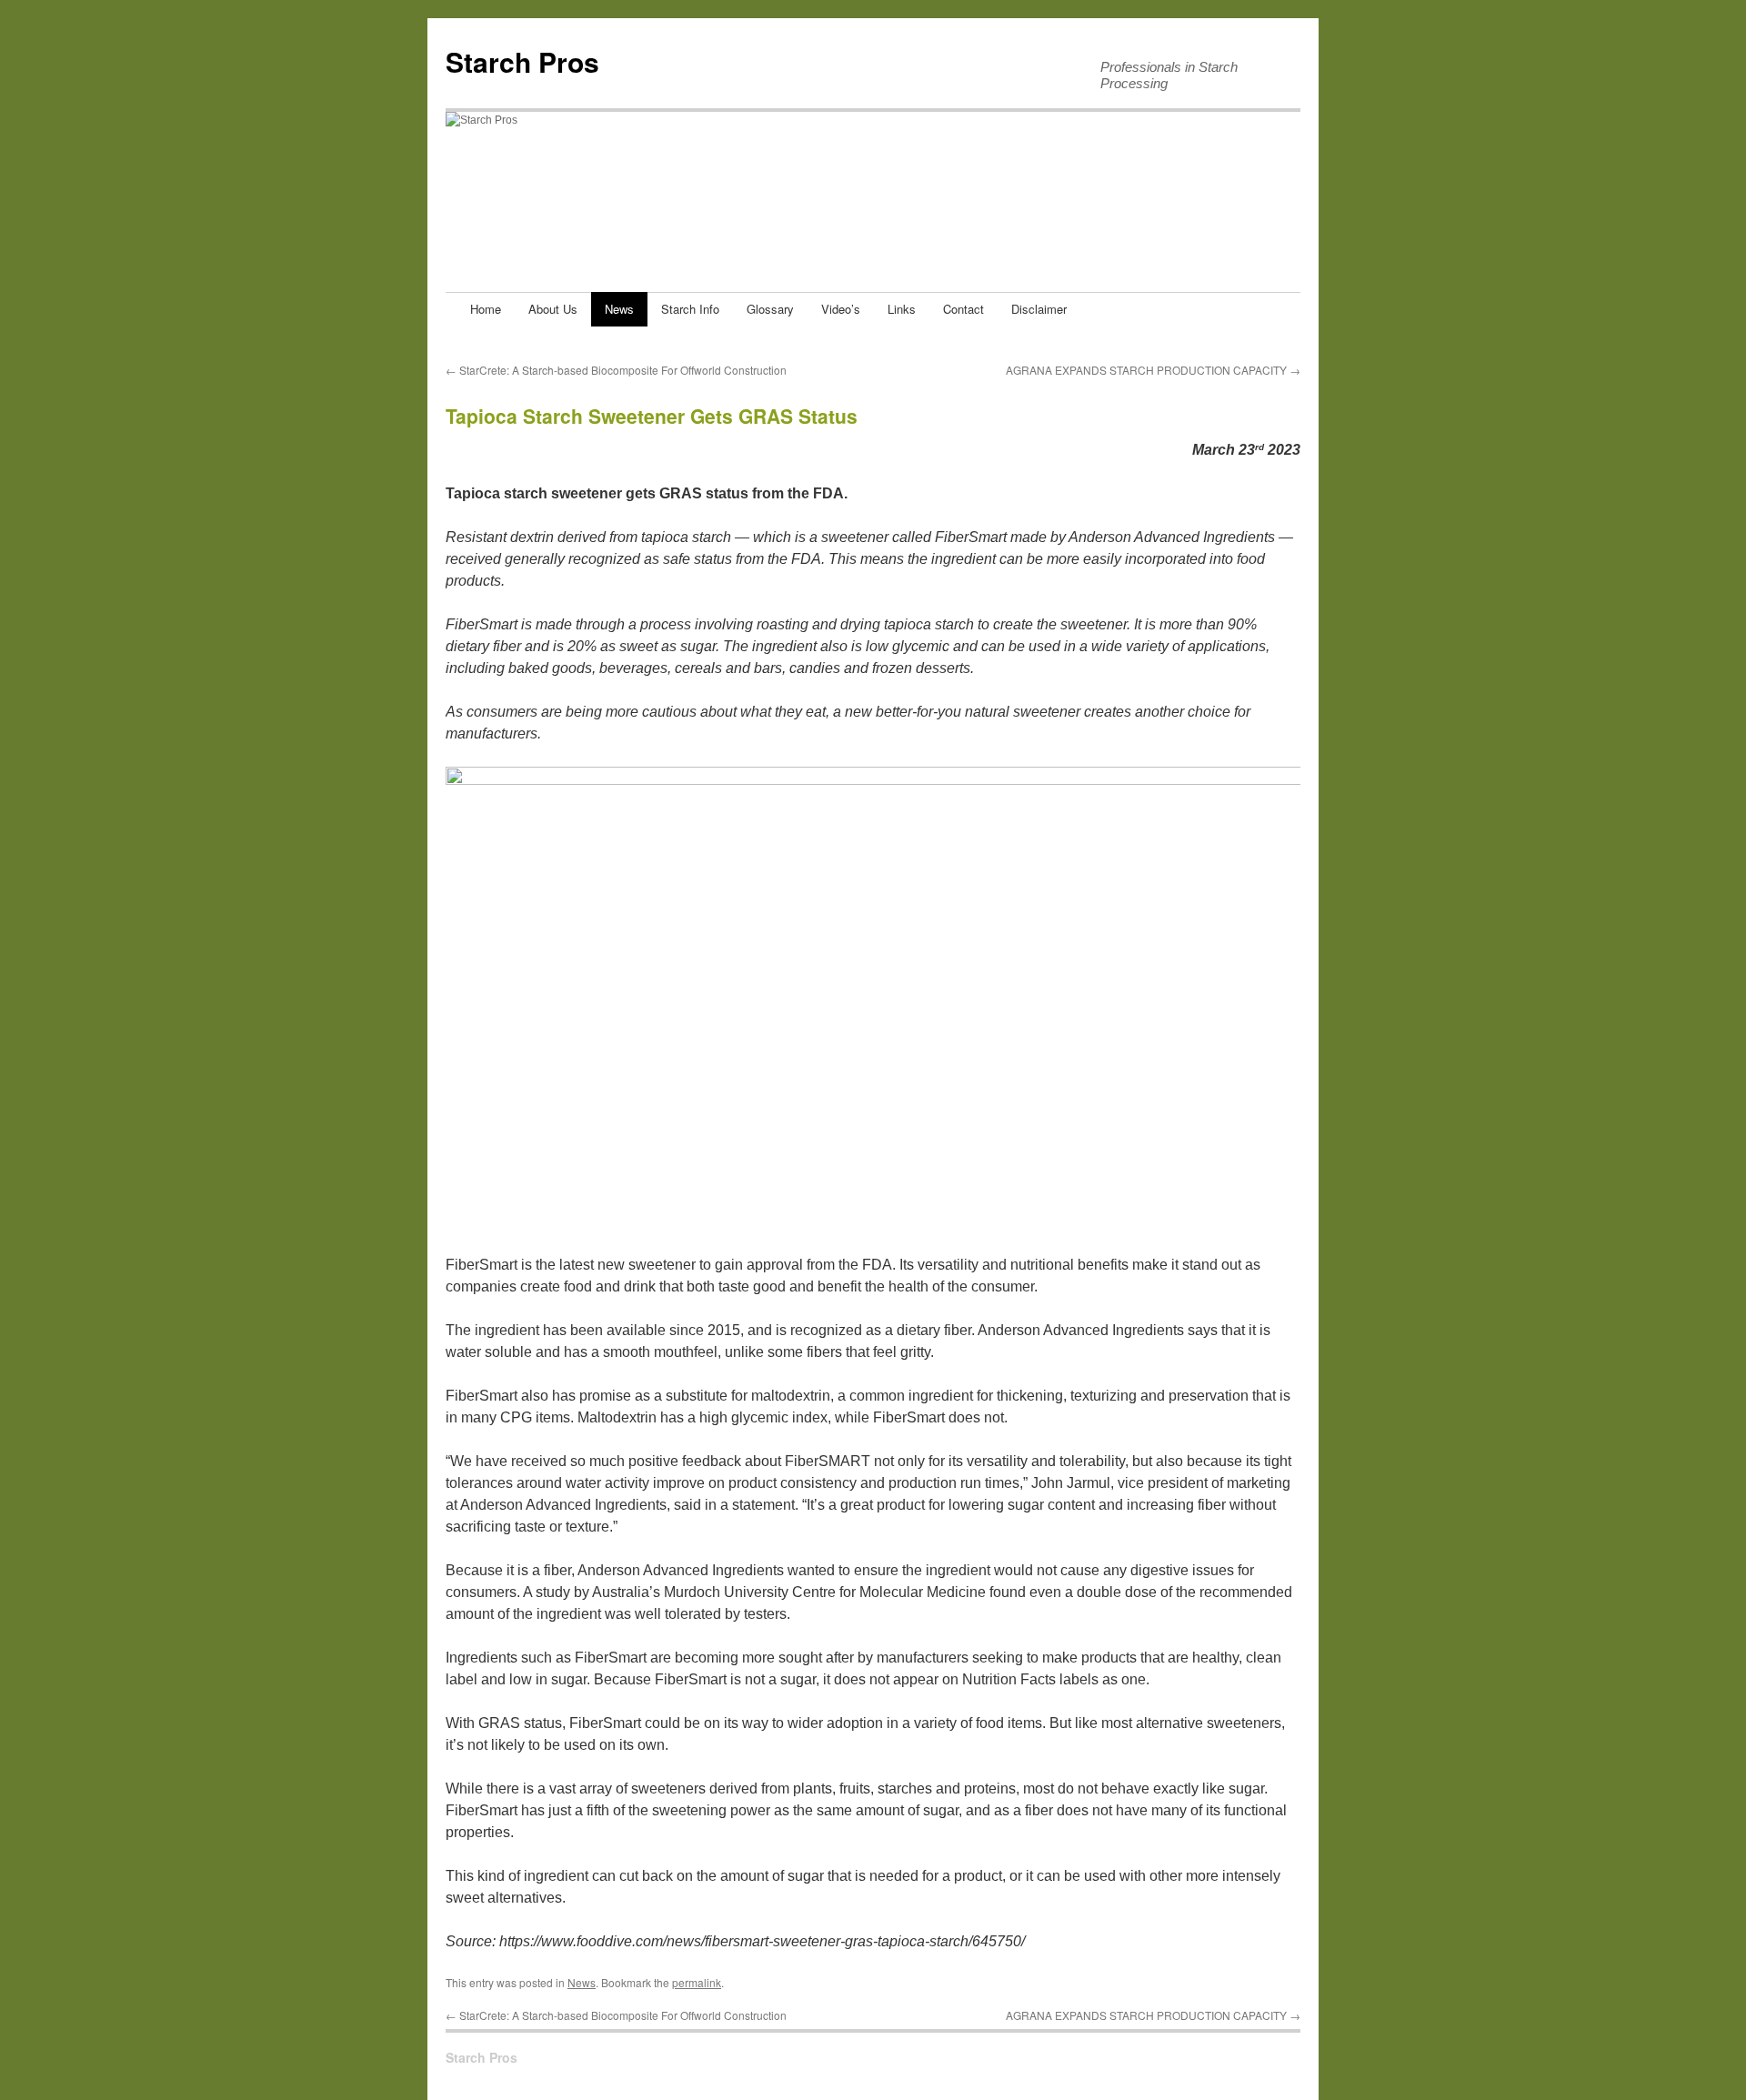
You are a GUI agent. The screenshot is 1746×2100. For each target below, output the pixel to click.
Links (902, 309)
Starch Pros (522, 61)
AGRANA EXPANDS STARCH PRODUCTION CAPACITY (1153, 370)
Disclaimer (1039, 309)
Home (486, 309)
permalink (697, 1982)
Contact (963, 309)
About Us (553, 309)
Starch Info (690, 309)
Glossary (770, 309)
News (619, 309)
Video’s (841, 309)
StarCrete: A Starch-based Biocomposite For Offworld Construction (616, 370)
